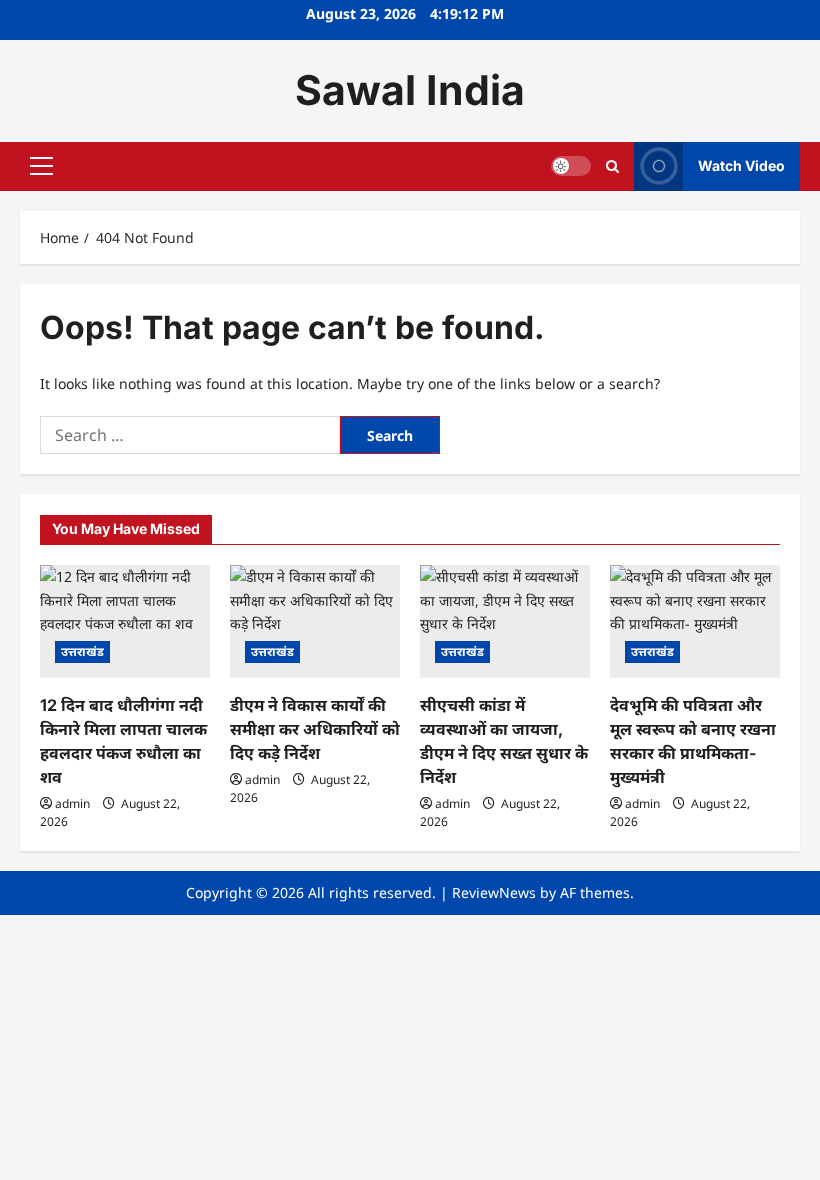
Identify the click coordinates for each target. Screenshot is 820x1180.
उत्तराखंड (82, 651)
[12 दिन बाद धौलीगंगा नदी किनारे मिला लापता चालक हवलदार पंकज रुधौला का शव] (125, 621)
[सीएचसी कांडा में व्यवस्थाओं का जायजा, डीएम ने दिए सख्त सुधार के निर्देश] (505, 621)
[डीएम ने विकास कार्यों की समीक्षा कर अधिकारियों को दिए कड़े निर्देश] (315, 621)
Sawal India (410, 90)
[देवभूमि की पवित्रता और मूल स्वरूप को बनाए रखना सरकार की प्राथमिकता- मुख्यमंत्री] (695, 621)
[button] (41, 166)
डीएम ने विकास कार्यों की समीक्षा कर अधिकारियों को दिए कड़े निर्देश (315, 729)
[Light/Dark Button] (571, 166)
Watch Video (741, 165)
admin (72, 803)
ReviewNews (494, 892)
